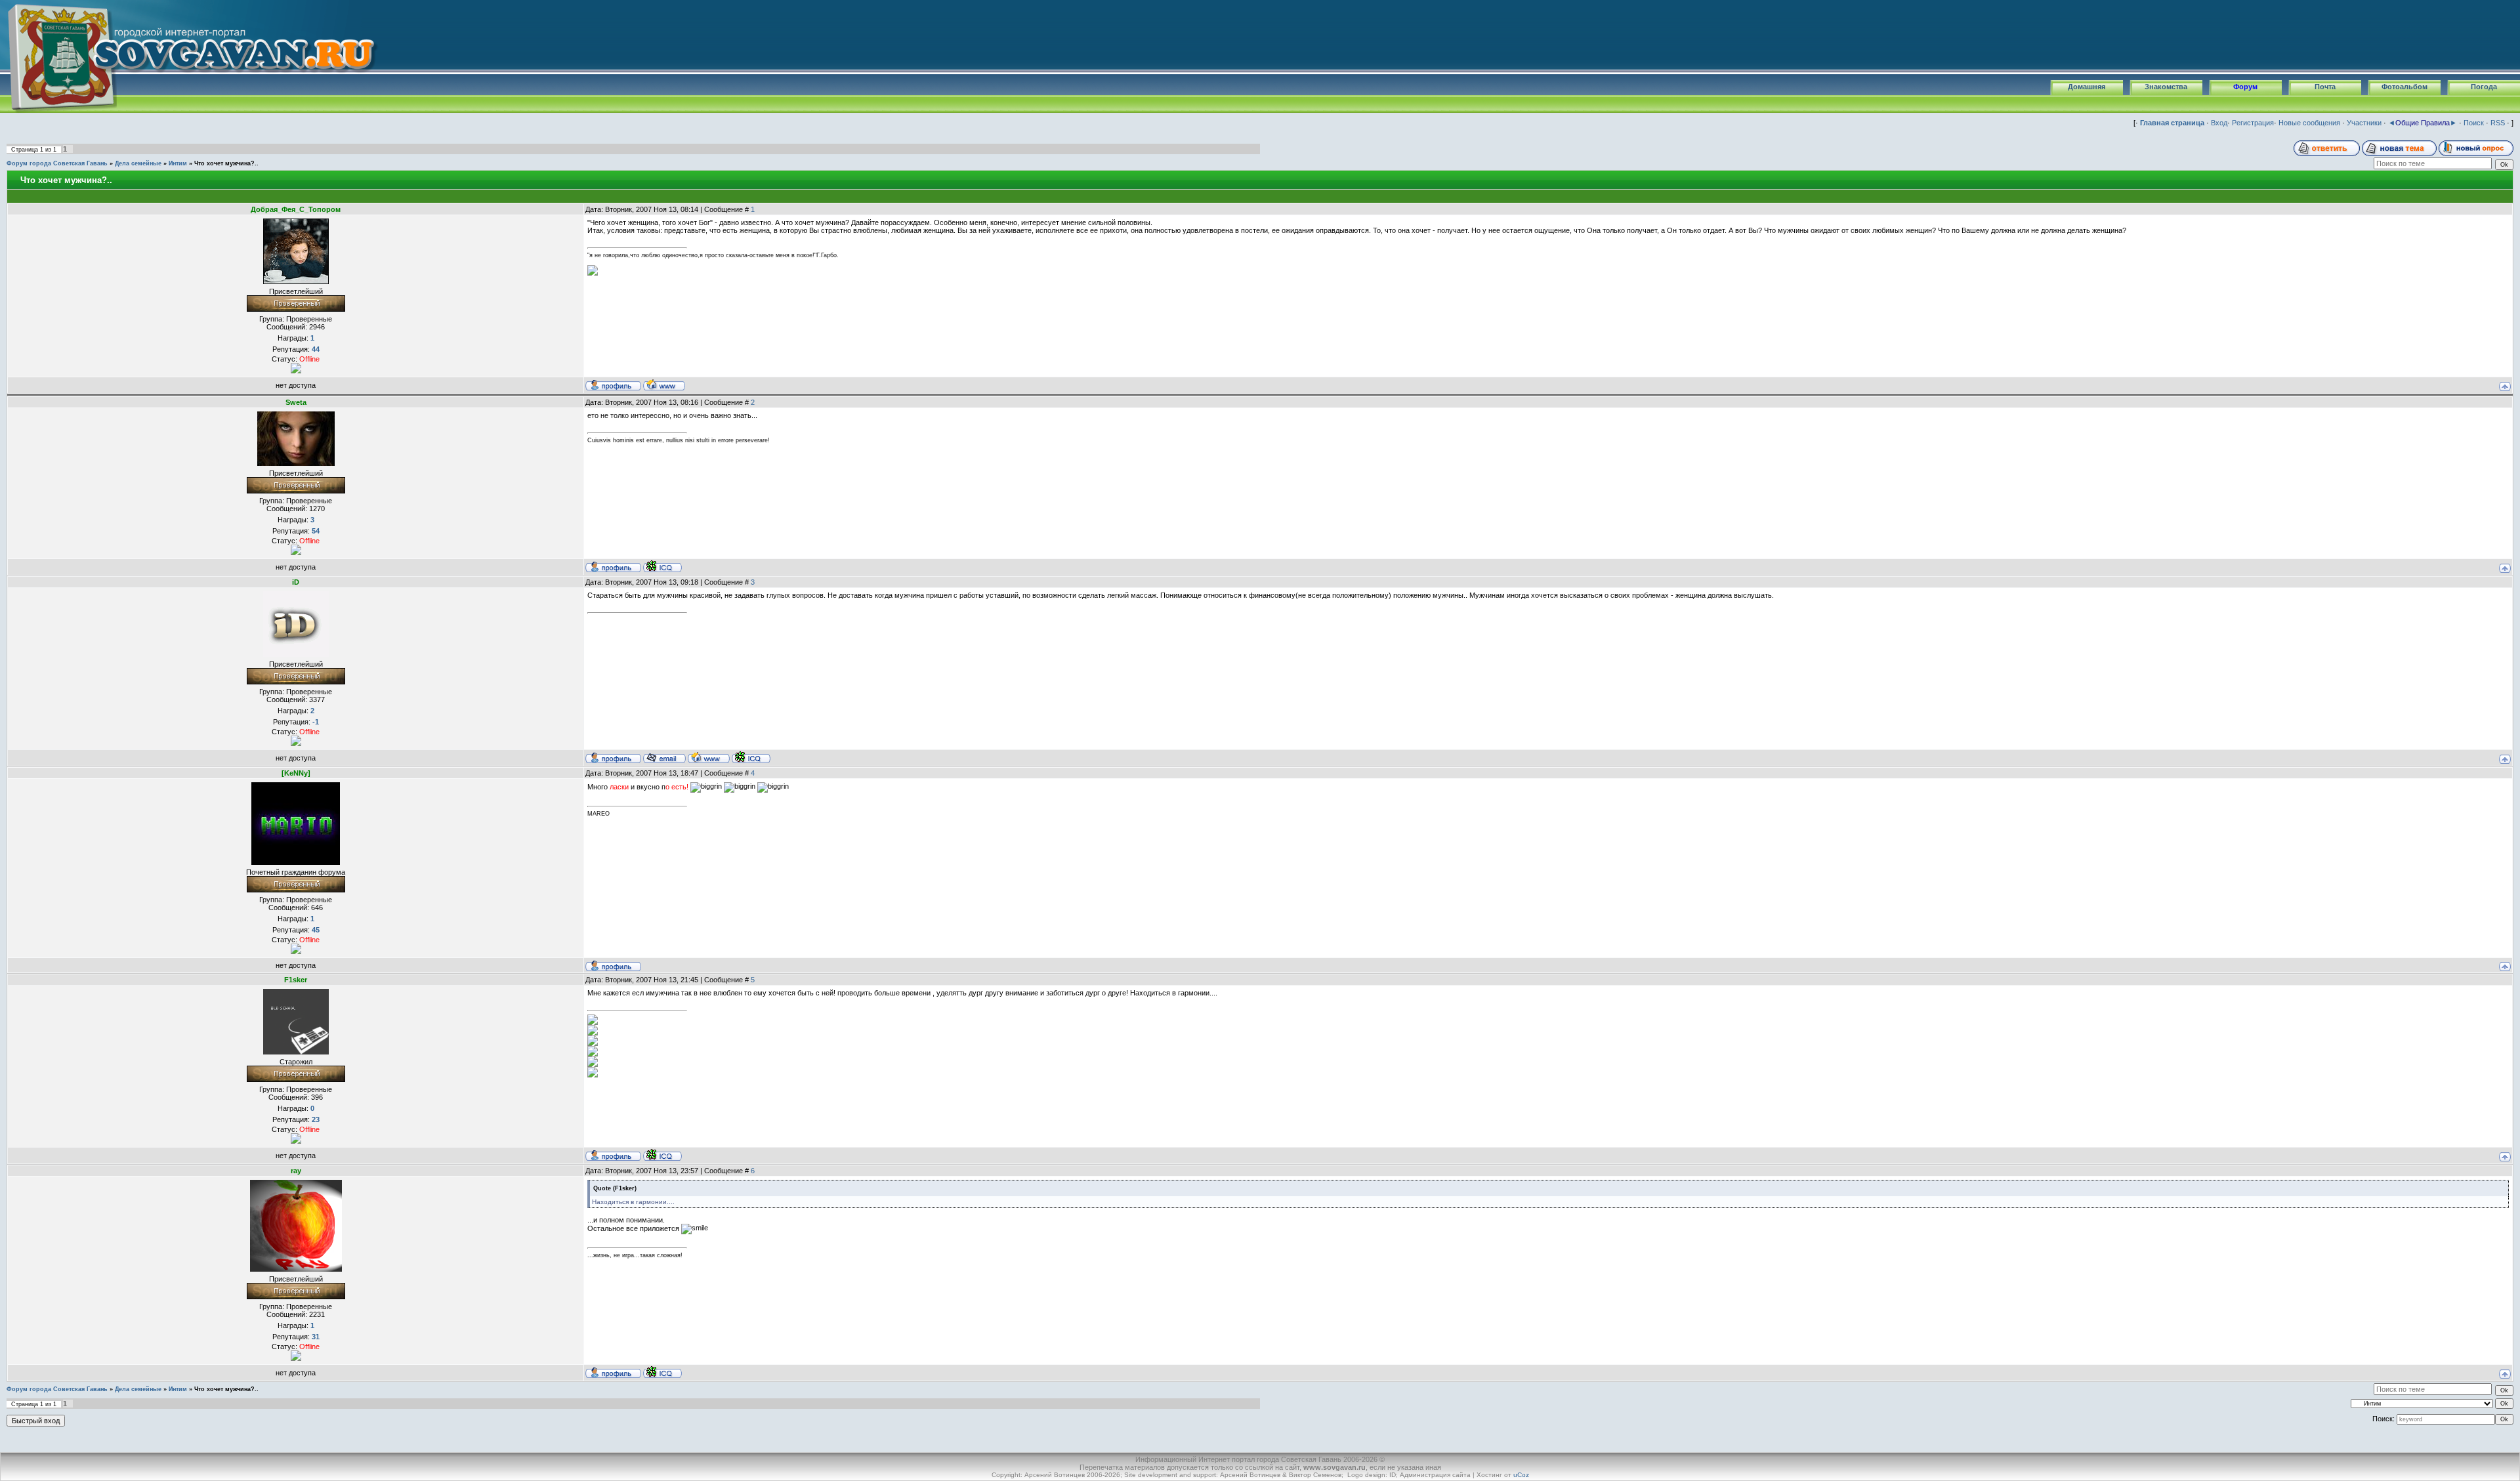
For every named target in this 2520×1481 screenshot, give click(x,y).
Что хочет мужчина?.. (226, 163)
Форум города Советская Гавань (57, 163)
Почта (2325, 87)
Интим (178, 163)
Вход (2219, 123)
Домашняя (2087, 87)
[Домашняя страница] (664, 385)
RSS (2498, 123)
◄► (2423, 123)
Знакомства (2166, 87)
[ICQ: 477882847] (751, 757)
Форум (2245, 87)
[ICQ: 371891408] (662, 1155)
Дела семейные (138, 163)
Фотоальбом (2404, 87)
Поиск (2474, 123)
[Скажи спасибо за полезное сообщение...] (296, 367)
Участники (2364, 123)
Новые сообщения (2309, 123)
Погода (2484, 87)
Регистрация (2253, 123)
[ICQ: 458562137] (662, 1372)
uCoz (1521, 1475)
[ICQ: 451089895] (662, 566)
